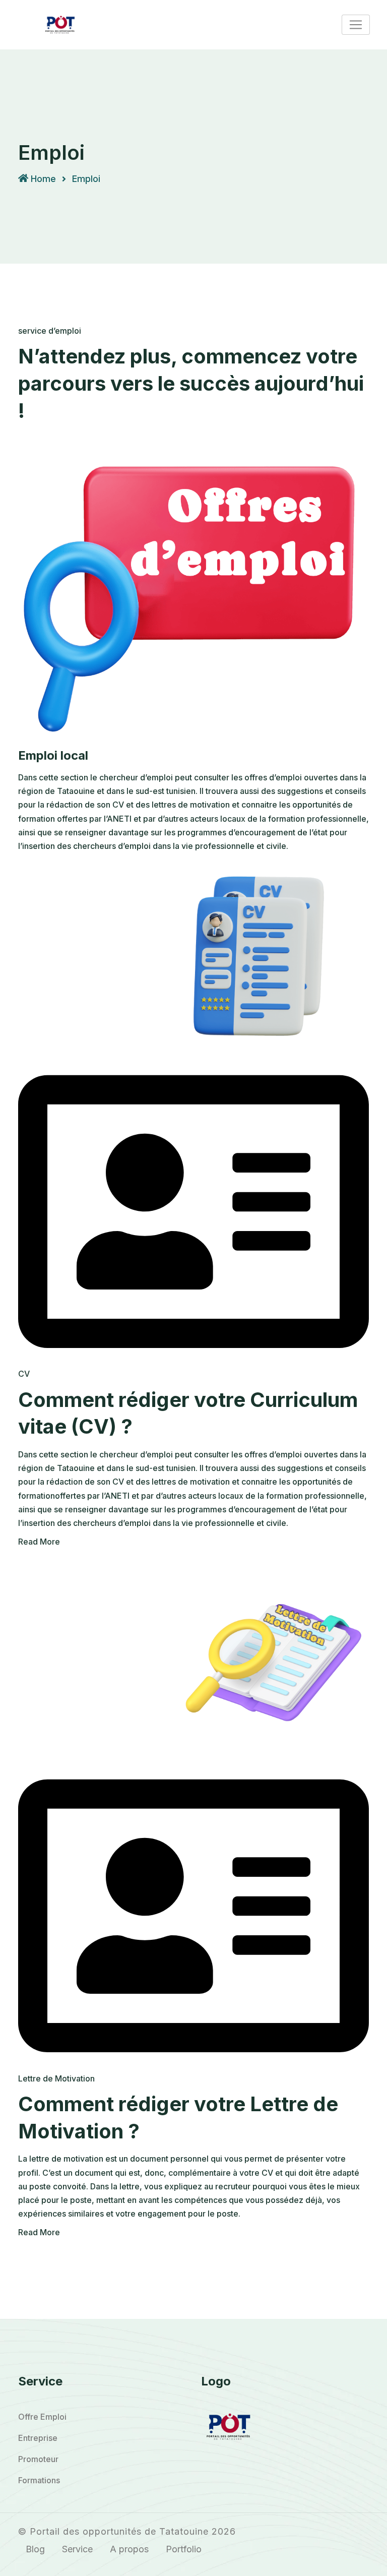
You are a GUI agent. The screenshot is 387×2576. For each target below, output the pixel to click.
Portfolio (184, 2549)
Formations (39, 2480)
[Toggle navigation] (356, 25)
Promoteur (38, 2459)
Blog (35, 2549)
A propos (129, 2549)
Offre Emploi (42, 2417)
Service (77, 2549)
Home (43, 179)
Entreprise (38, 2438)
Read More (39, 1542)
